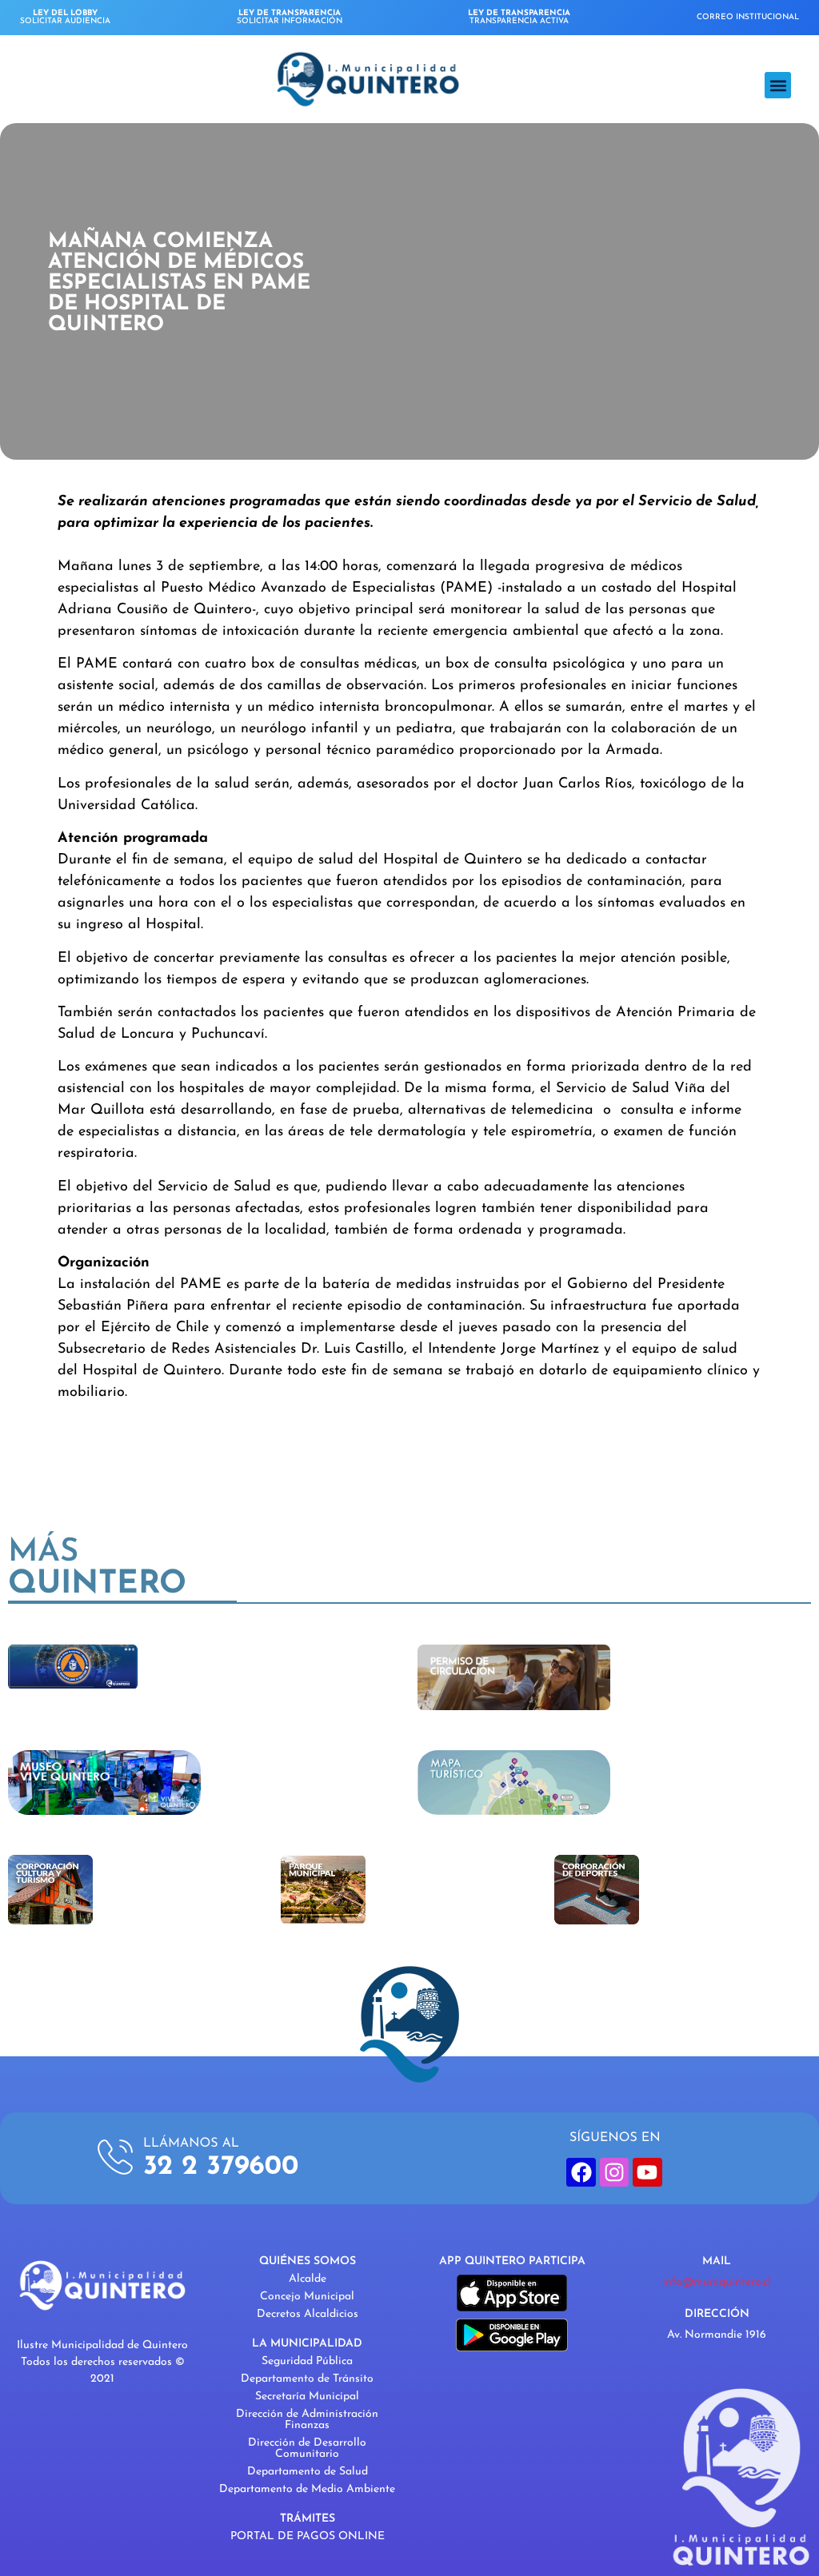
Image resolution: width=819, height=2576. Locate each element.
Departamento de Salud (308, 2472)
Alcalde (308, 2279)
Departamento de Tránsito (307, 2379)
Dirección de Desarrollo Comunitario (307, 2448)
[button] (778, 85)
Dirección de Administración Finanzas (307, 2420)
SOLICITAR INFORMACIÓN (290, 17)
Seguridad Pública (307, 2361)
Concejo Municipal (307, 2297)
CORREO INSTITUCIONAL (748, 17)
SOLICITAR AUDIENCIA (65, 17)
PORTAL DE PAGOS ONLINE (308, 2536)
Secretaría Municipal (307, 2397)
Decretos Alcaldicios (308, 2314)
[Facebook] (581, 2172)
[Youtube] (647, 2172)
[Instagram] (614, 2172)
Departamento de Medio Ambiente (307, 2489)
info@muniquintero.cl (717, 2282)
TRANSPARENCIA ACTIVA (519, 17)
